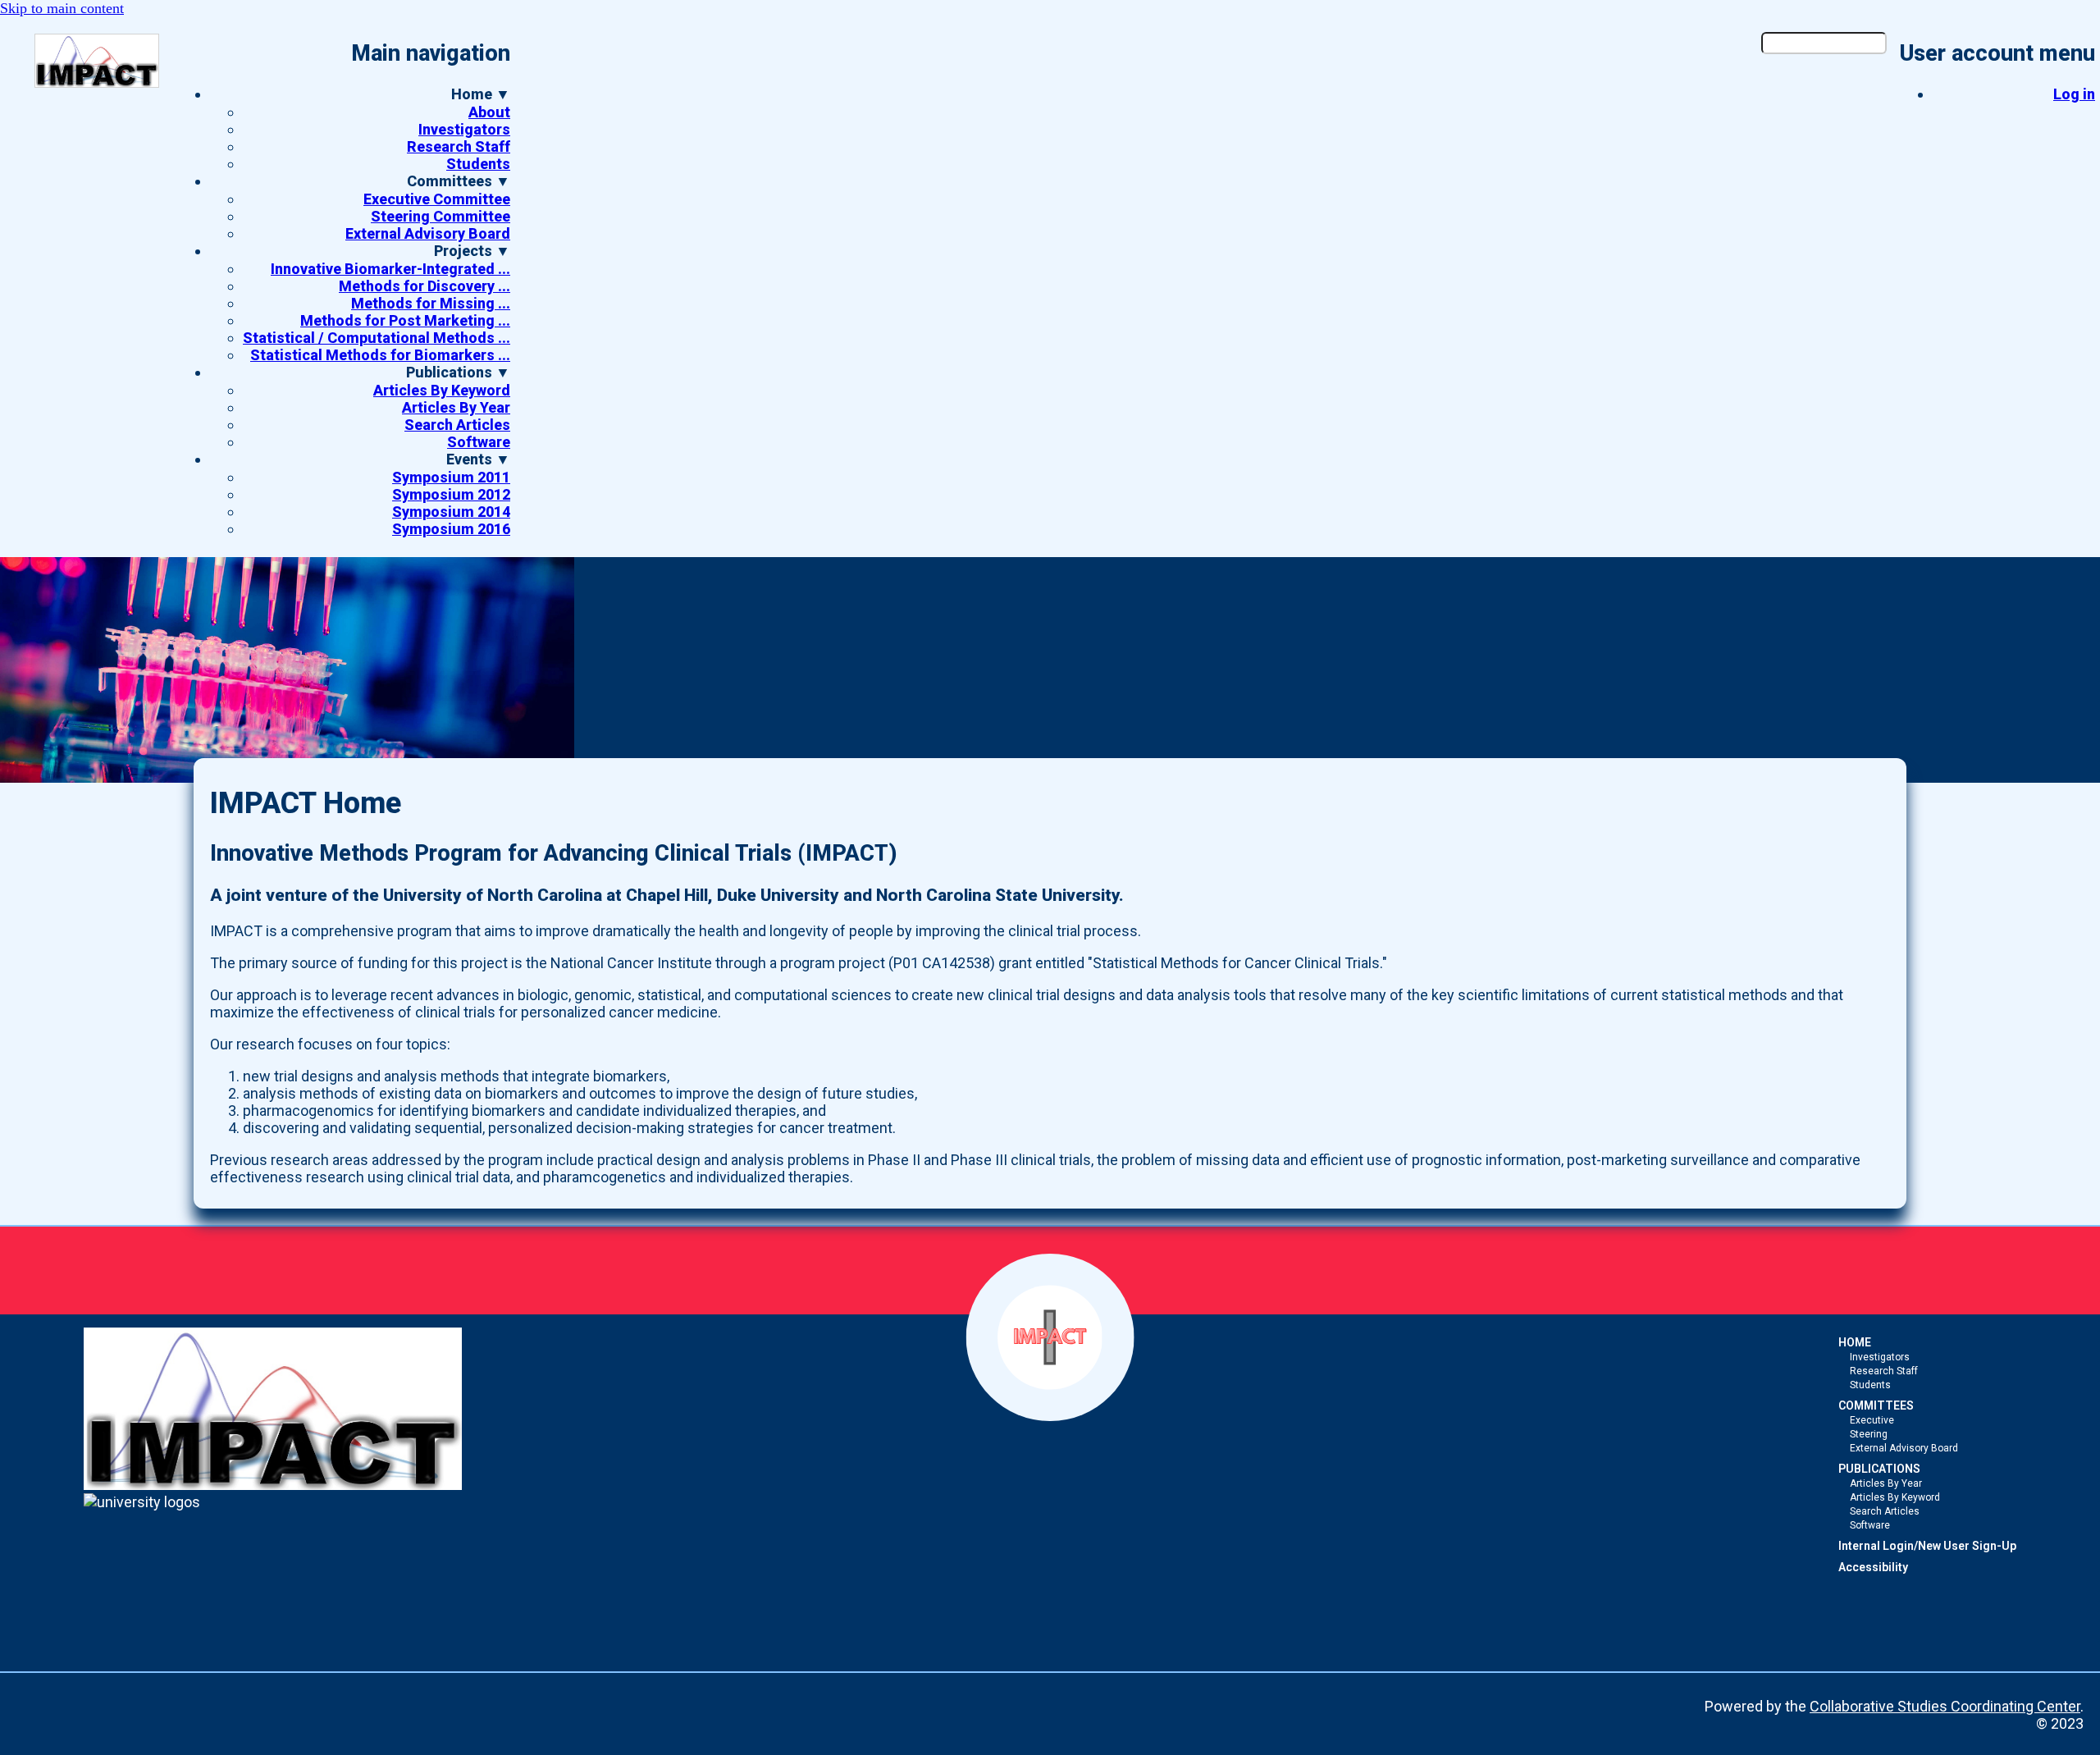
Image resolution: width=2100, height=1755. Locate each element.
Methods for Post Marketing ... (405, 320)
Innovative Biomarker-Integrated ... (390, 269)
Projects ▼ (472, 251)
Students (478, 164)
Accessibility (1873, 1567)
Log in (2074, 94)
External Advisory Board (428, 233)
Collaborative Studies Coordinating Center (1945, 1706)
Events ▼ (478, 459)
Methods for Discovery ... (425, 286)
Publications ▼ (458, 372)
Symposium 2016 (451, 529)
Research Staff (459, 146)
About (489, 112)
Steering (1869, 1434)
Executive (1872, 1420)
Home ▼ (481, 94)
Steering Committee (441, 216)
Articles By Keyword (442, 390)
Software (479, 442)
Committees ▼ (459, 181)
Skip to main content (62, 8)
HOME (1855, 1342)
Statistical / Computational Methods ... (377, 338)
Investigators (464, 129)
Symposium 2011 (451, 477)
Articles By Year (456, 407)
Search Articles (457, 425)
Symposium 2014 (451, 512)
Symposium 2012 (451, 494)
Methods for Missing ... (431, 303)
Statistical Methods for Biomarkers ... (380, 355)
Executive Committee (437, 199)
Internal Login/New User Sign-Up (1927, 1546)
